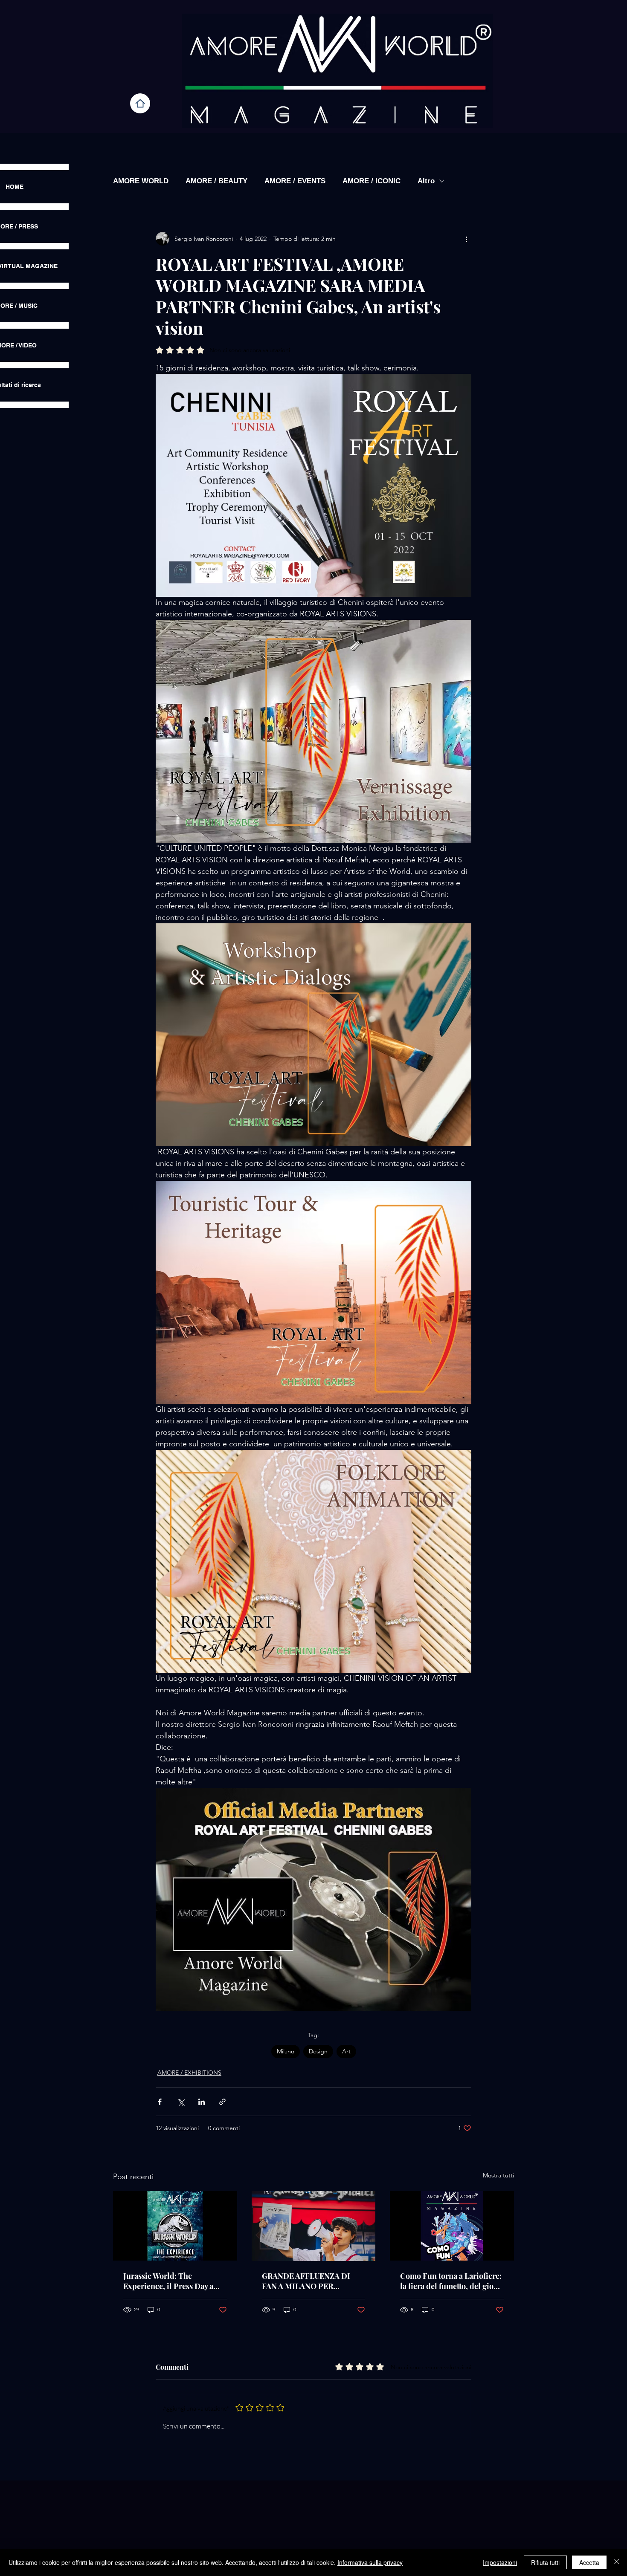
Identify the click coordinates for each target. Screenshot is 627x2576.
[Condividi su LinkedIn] (202, 2102)
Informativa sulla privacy (370, 2562)
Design (318, 2051)
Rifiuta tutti (545, 2562)
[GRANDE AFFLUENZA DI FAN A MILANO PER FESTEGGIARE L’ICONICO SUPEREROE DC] (314, 2226)
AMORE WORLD (141, 181)
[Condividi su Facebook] (160, 2102)
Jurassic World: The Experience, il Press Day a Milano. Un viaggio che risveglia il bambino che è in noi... (173, 2281)
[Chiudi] (617, 2562)
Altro (426, 181)
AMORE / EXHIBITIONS (189, 2073)
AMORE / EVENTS (295, 181)
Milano (286, 2051)
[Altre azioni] (466, 239)
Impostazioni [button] (500, 2562)
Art (346, 2051)
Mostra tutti (498, 2175)
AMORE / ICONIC (372, 181)
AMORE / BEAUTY (216, 181)
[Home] (140, 103)
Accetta (589, 2562)
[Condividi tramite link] (222, 2102)
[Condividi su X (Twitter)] (181, 2102)
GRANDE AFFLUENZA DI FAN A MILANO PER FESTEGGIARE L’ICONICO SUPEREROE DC (310, 2281)
